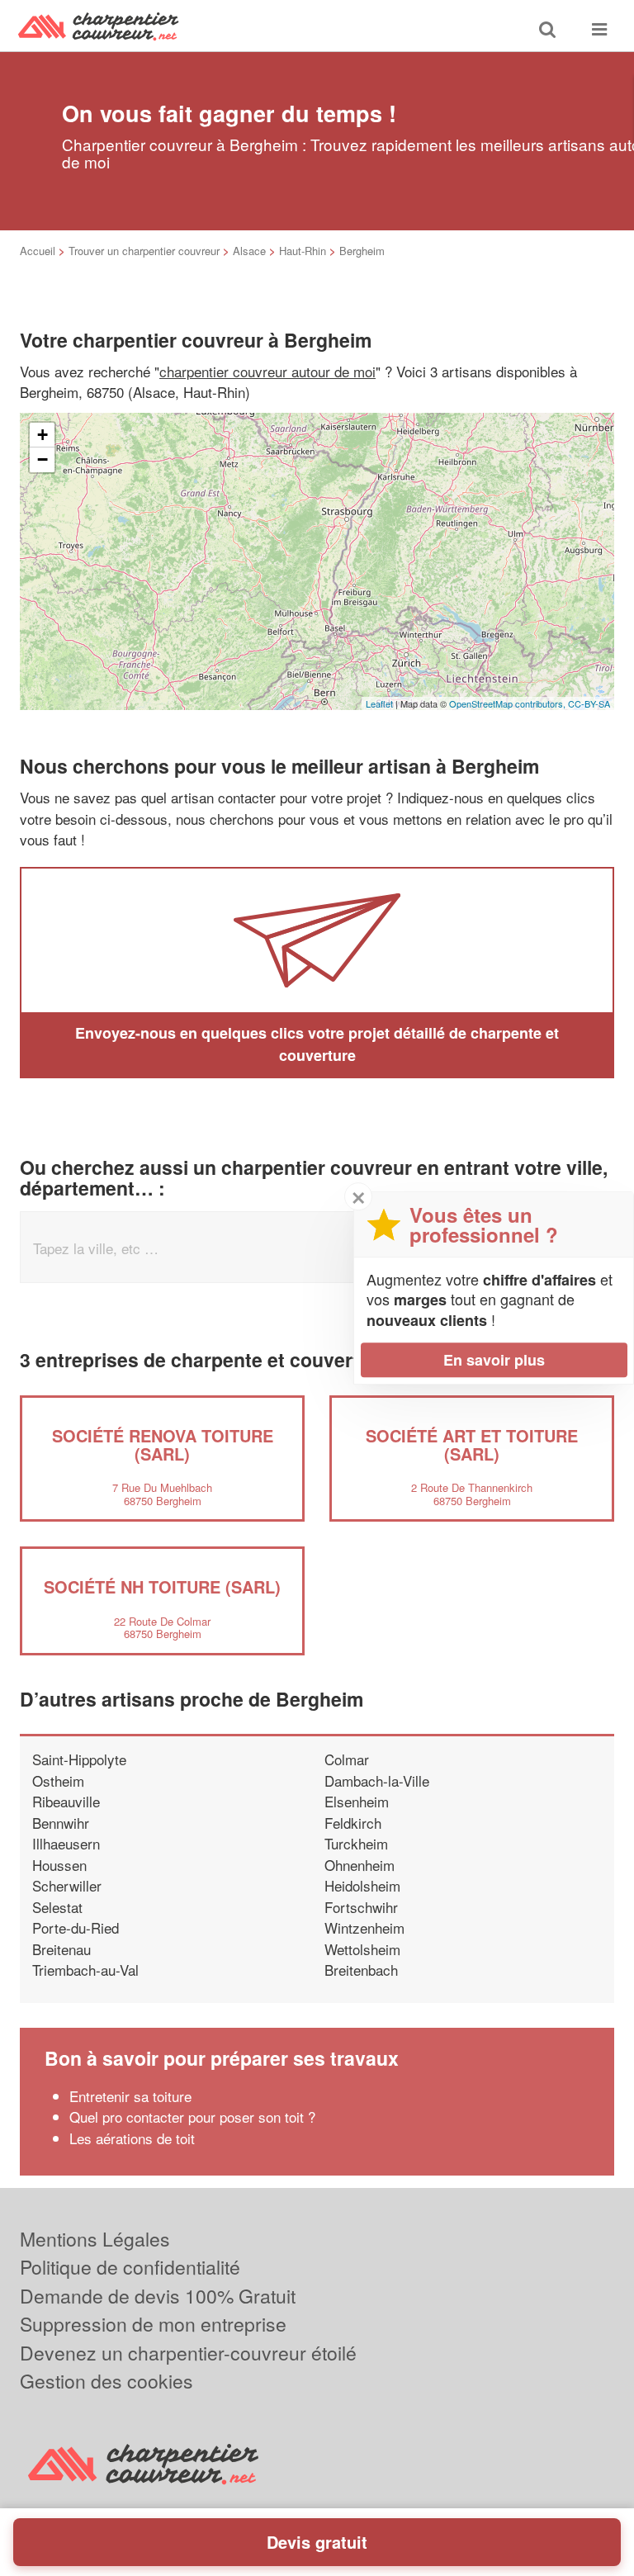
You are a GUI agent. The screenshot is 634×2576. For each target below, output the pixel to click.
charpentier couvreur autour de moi (267, 371)
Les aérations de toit (132, 2138)
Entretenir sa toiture (130, 2096)
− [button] (43, 459)
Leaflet (379, 703)
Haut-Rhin (303, 251)
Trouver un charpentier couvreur (144, 251)
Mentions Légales (95, 2239)
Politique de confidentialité (130, 2267)
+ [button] (43, 435)
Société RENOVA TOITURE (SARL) (163, 1444)
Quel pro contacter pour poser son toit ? (192, 2117)
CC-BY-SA (589, 703)
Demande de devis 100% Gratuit (158, 2296)
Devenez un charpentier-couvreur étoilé (188, 2353)
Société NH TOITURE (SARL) (162, 1586)
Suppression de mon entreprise (153, 2324)
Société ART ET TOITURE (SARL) (472, 1444)
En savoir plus (494, 1360)
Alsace (249, 251)
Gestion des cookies (106, 2381)
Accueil (38, 251)
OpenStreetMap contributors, (509, 703)
